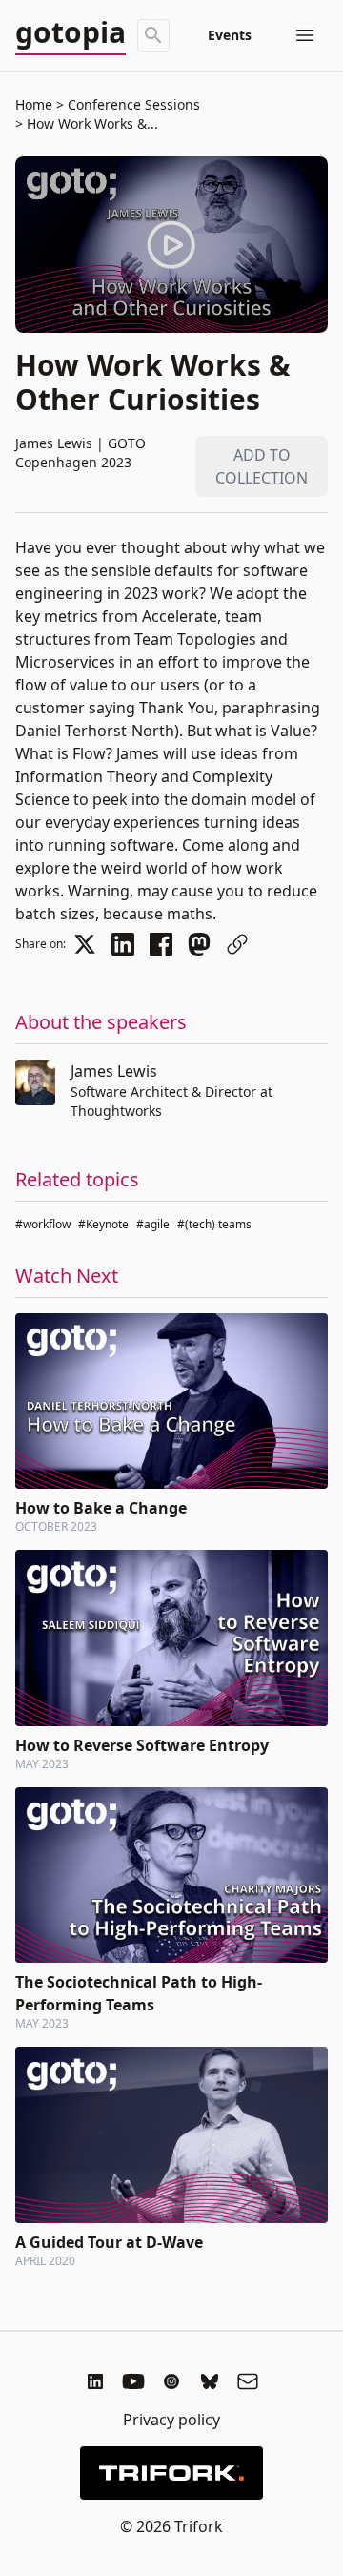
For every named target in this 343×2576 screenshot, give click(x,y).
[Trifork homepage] (171, 2473)
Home (34, 104)
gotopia (71, 33)
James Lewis (114, 1071)
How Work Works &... (91, 124)
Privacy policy (171, 2420)
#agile (153, 1224)
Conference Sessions (132, 104)
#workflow (43, 1224)
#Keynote (103, 1224)
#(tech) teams (214, 1224)
